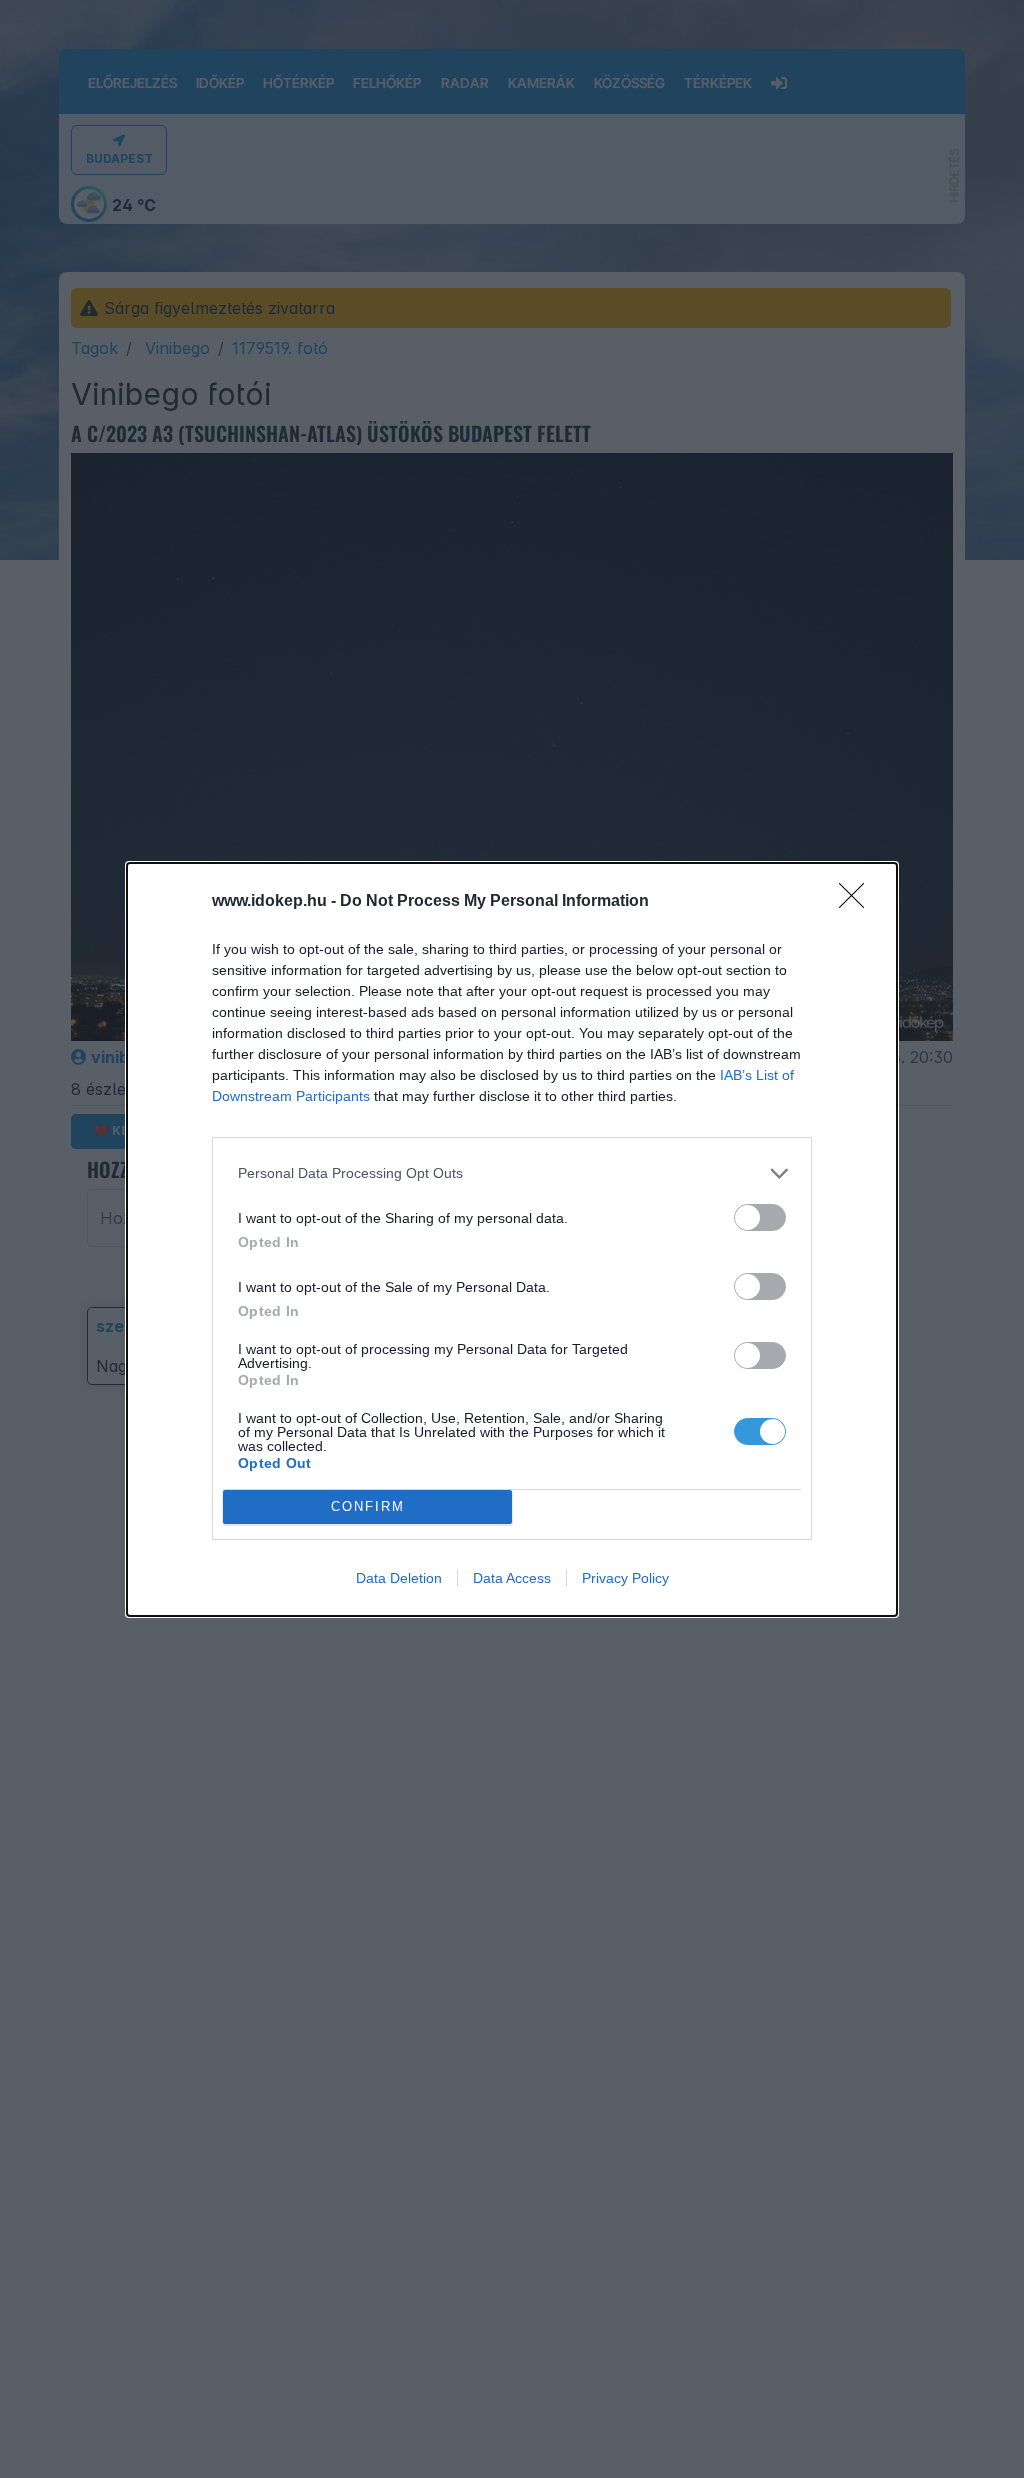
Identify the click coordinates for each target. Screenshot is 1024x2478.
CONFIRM (368, 1506)
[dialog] (512, 1239)
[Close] (858, 902)
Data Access (512, 1578)
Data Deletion (399, 1578)
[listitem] (512, 1173)
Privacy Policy (625, 1578)
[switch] (760, 1217)
